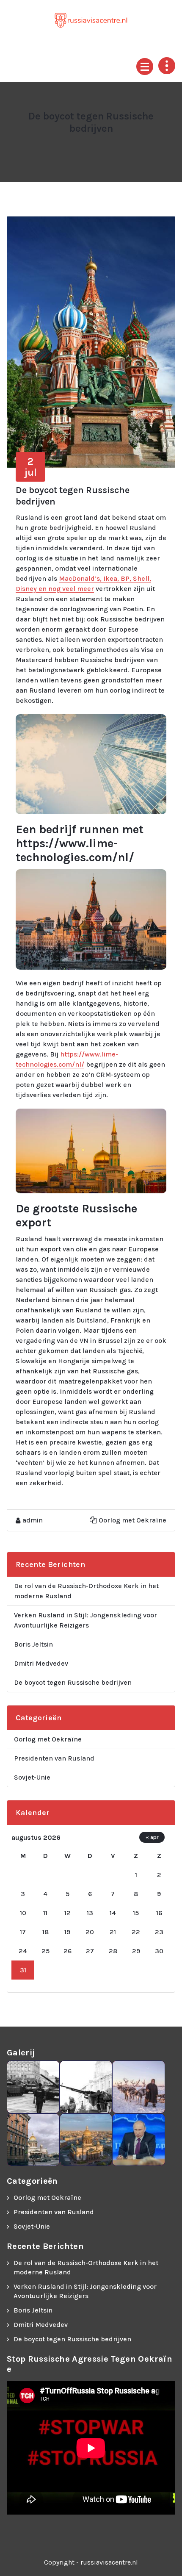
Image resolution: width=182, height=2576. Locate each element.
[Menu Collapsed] (145, 67)
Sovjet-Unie (32, 1777)
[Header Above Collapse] (167, 66)
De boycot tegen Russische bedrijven (73, 1682)
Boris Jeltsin (33, 1644)
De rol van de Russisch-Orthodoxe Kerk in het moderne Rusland (86, 1591)
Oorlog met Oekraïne (132, 1520)
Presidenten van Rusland (54, 1758)
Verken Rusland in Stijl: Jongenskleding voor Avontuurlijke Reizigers (85, 1620)
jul (31, 467)
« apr (152, 1837)
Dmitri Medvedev (41, 1663)
